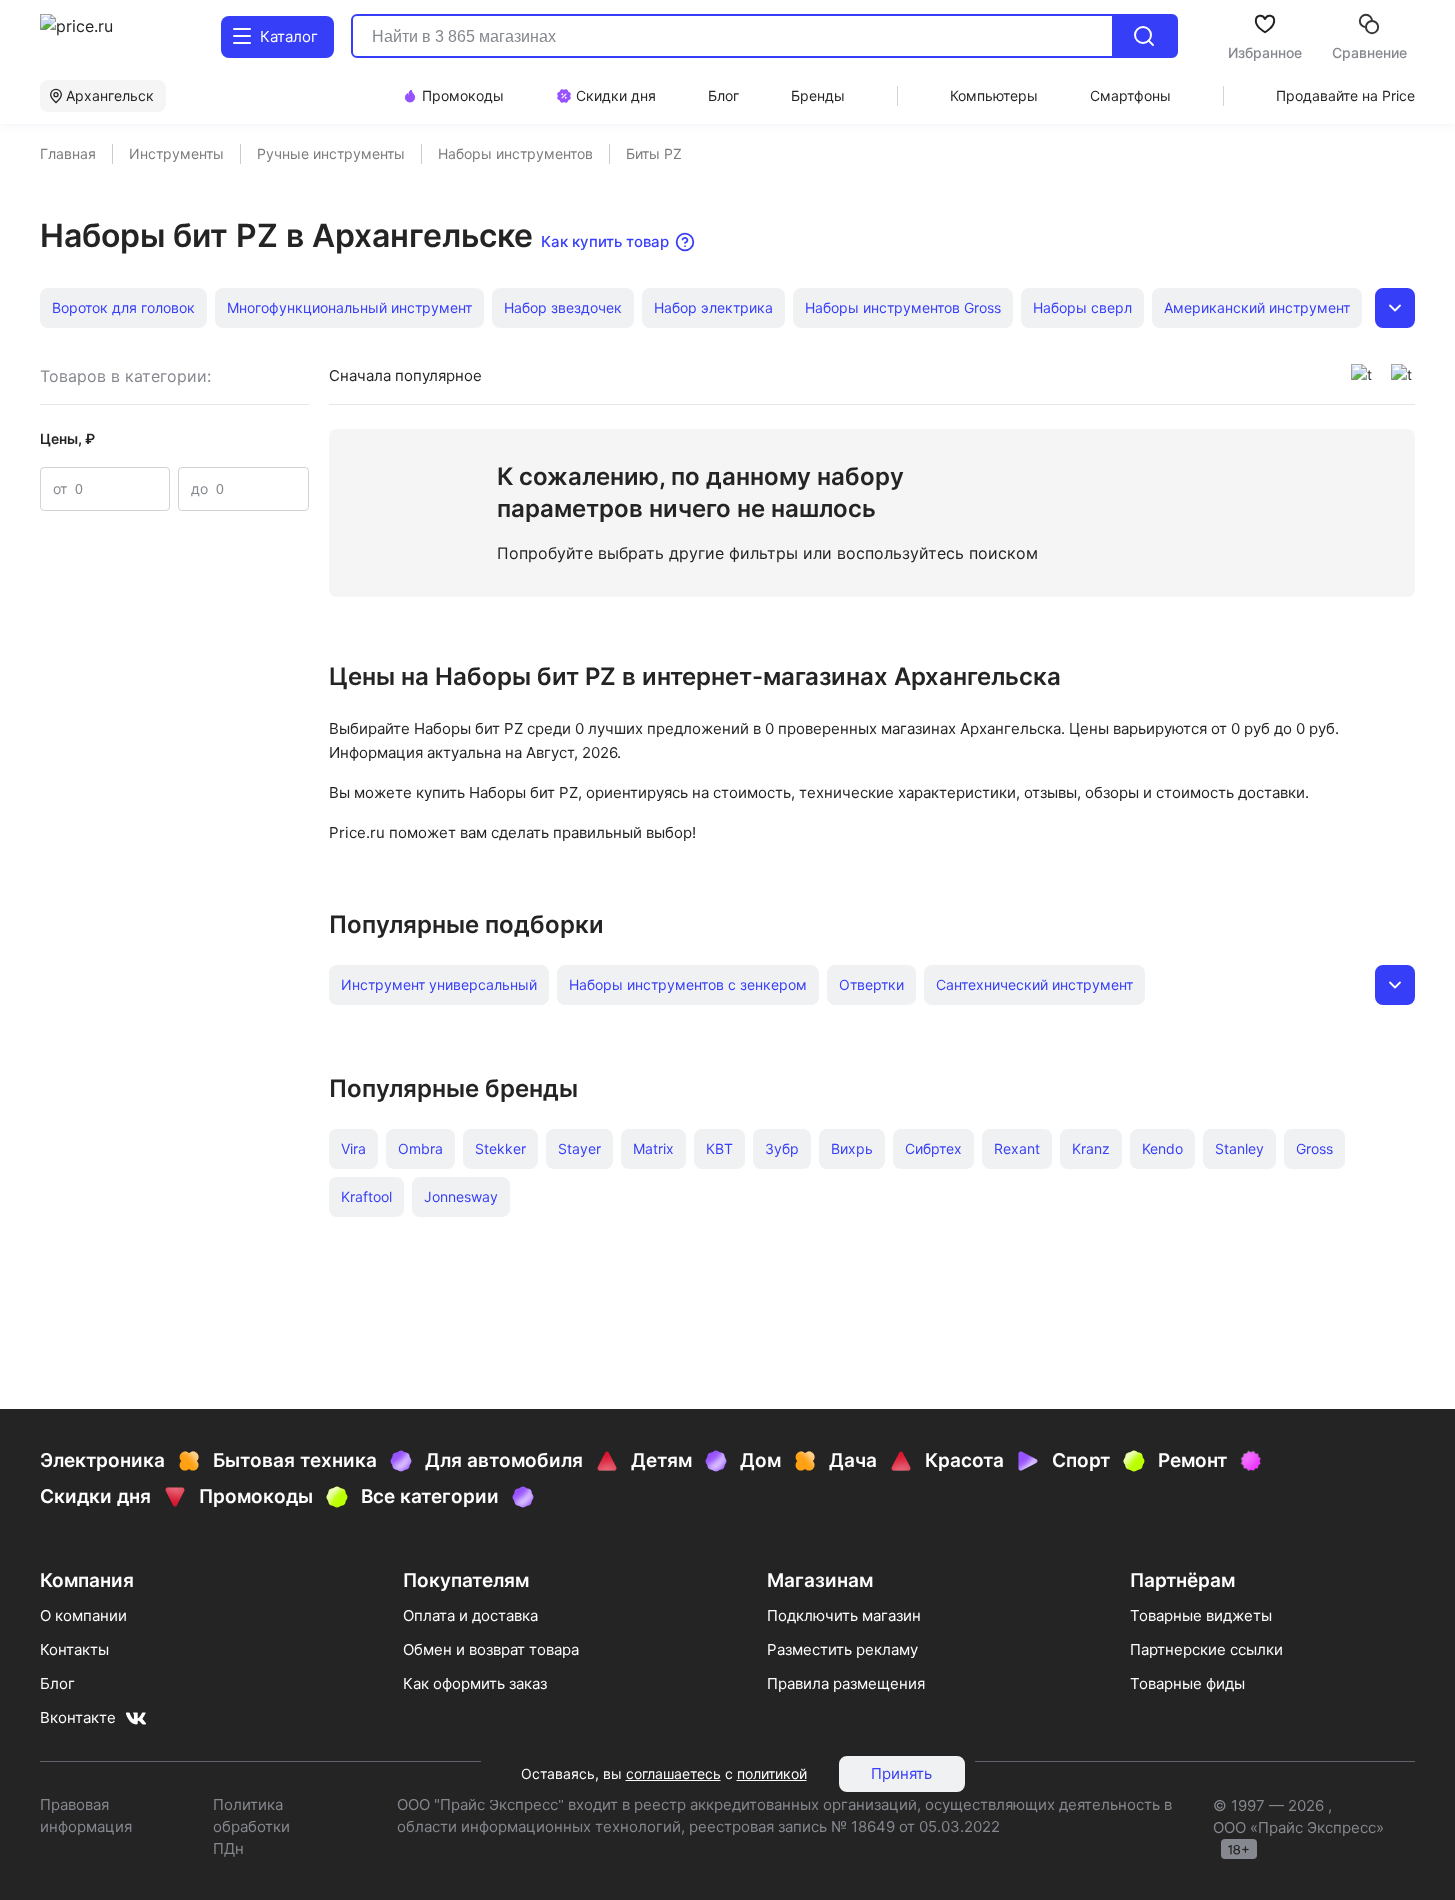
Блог (57, 1683)
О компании (83, 1615)
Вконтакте (78, 1717)
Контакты (74, 1649)
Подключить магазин (844, 1615)
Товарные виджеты (1201, 1615)
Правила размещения (846, 1683)
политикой (772, 1773)
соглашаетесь (673, 1773)
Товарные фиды (1187, 1683)
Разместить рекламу (842, 1649)
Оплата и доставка (470, 1615)
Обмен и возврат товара (491, 1649)
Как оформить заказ (475, 1683)
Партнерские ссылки (1206, 1649)
